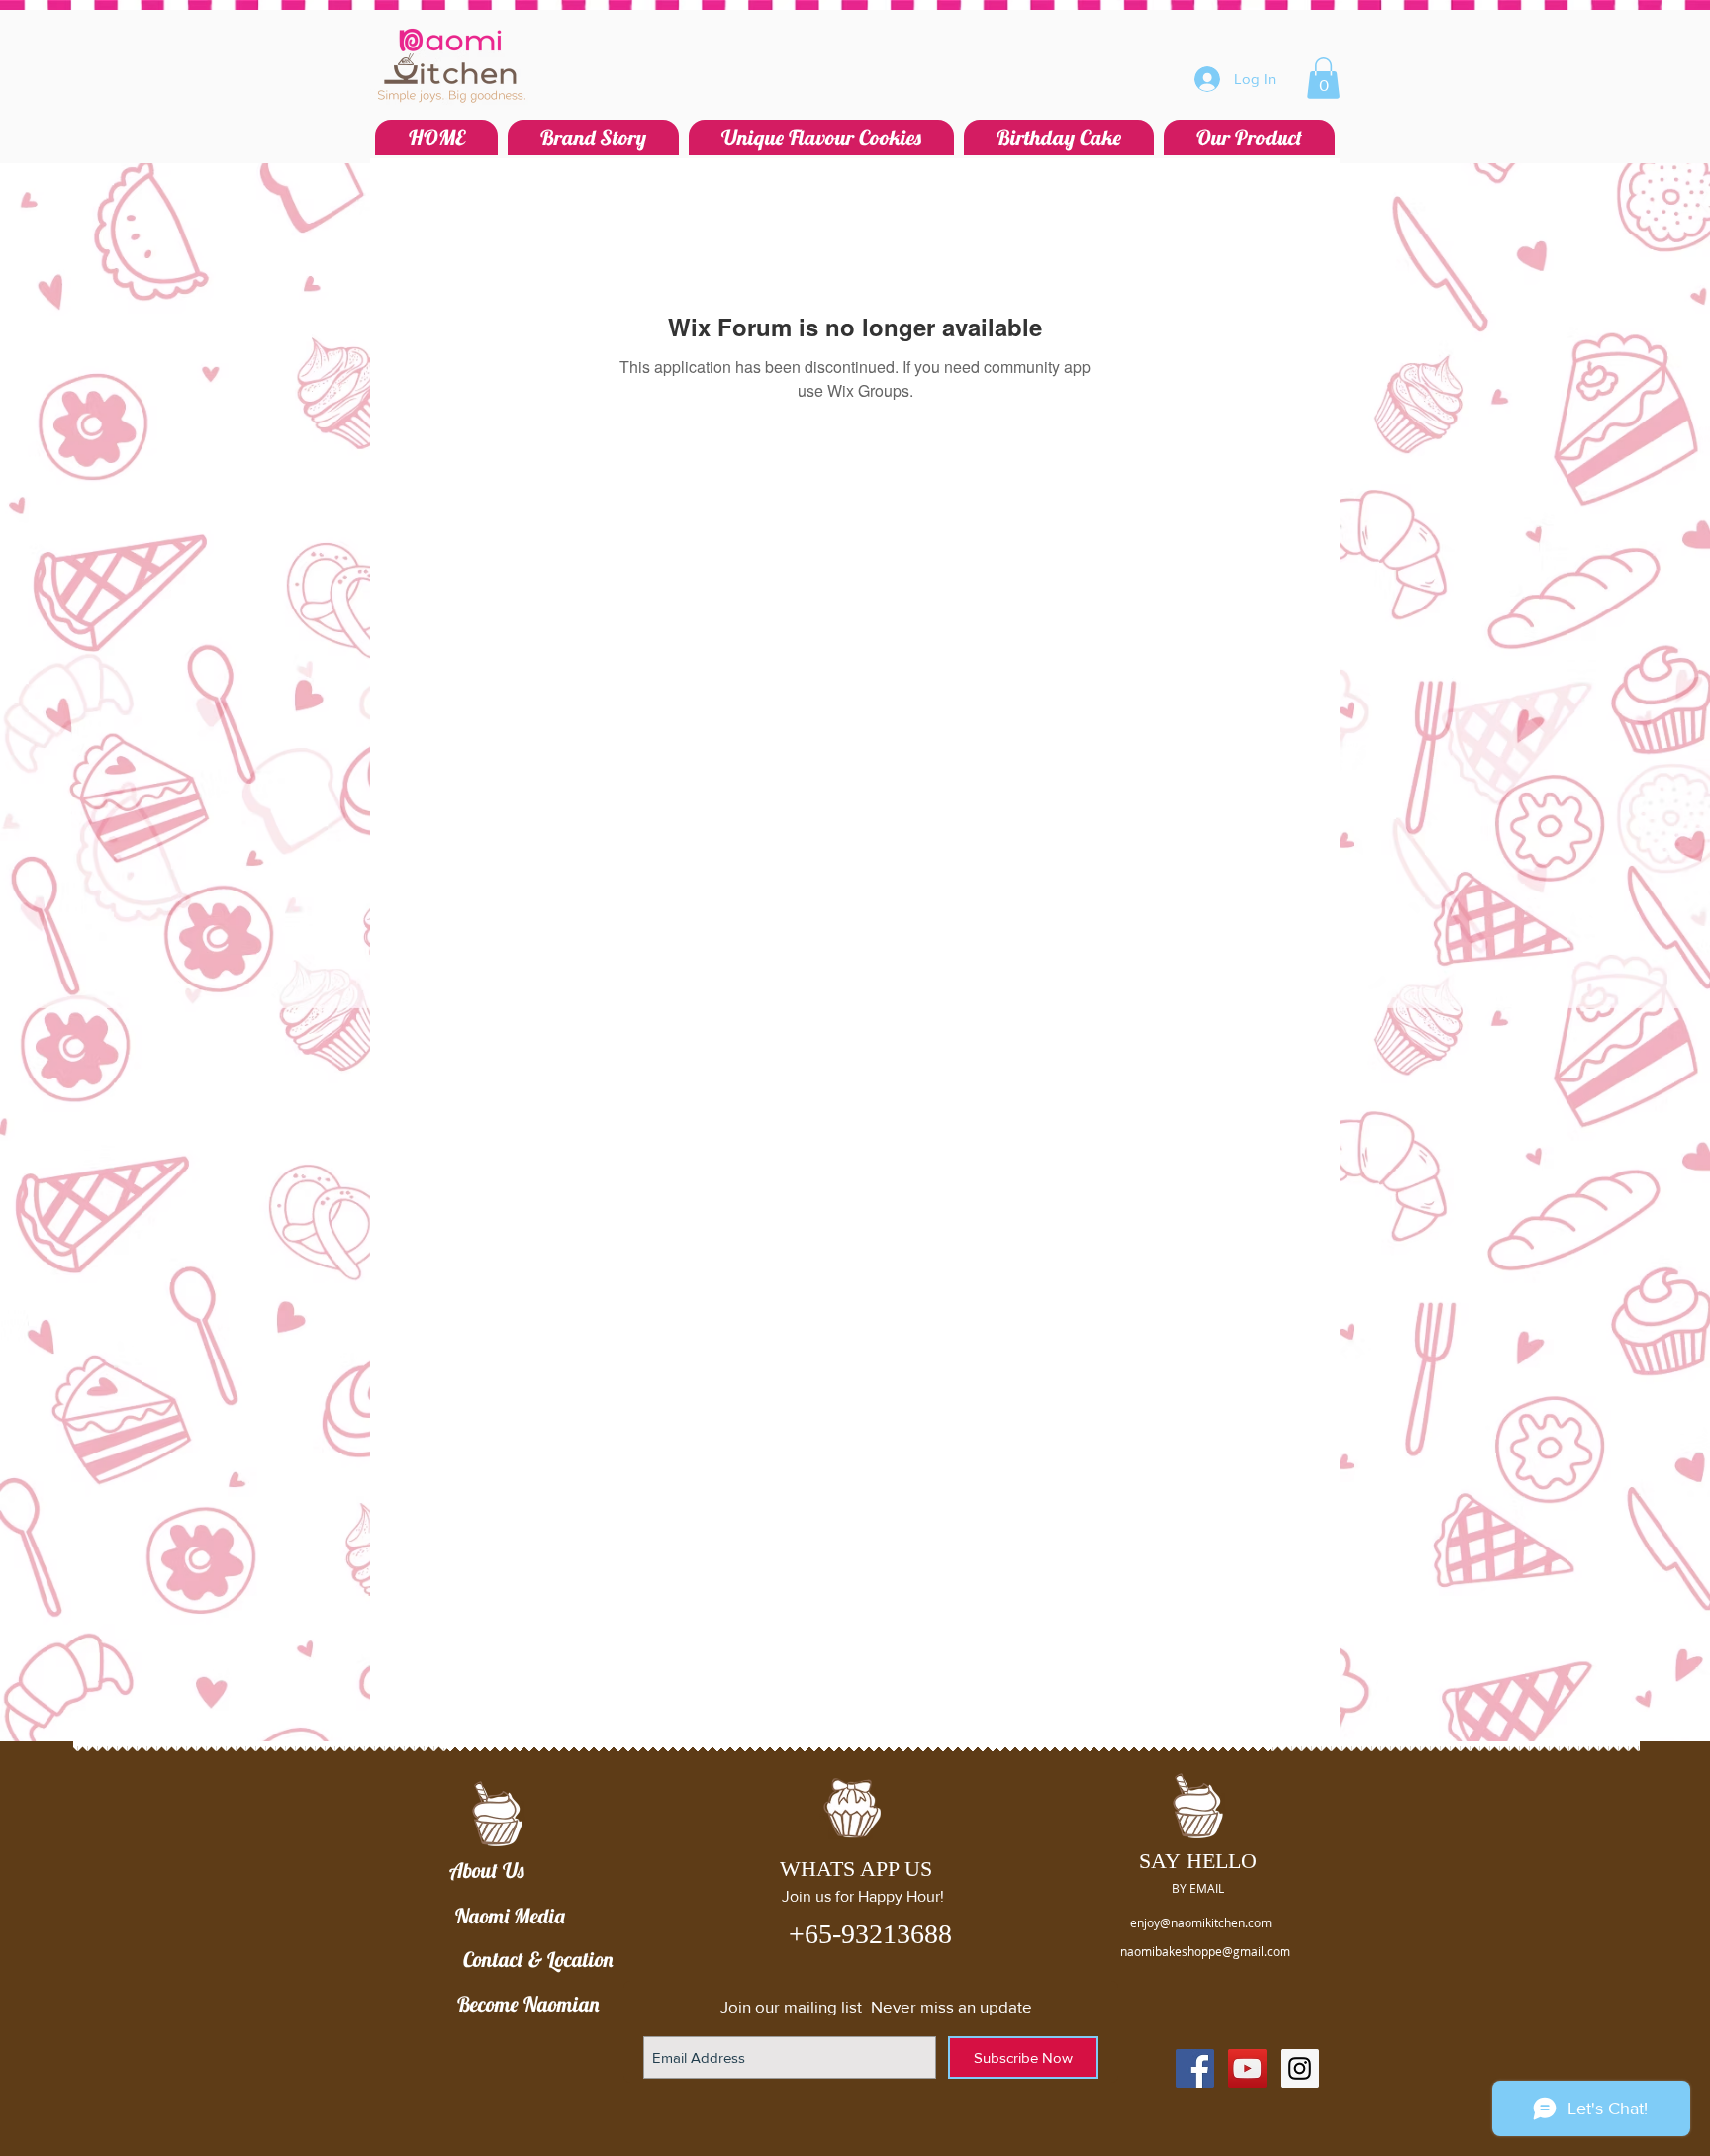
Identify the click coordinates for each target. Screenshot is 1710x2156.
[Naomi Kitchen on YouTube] (1247, 2068)
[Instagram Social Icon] (1300, 2068)
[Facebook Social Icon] (1195, 2068)
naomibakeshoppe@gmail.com (1205, 1951)
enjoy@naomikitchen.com (1201, 1922)
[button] (1324, 78)
